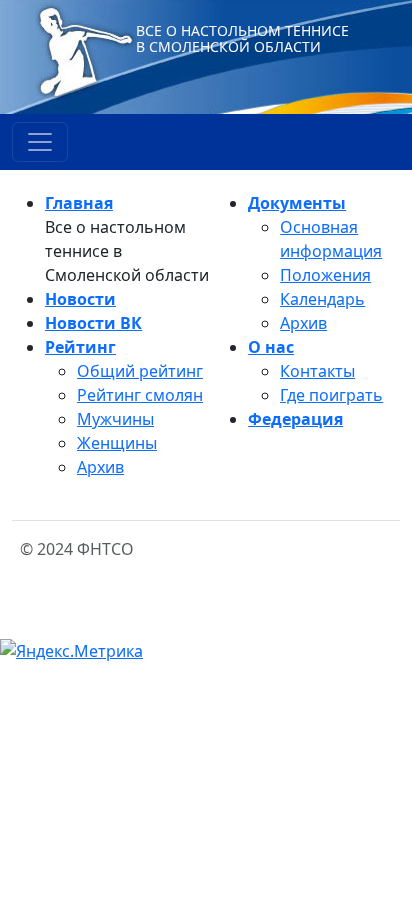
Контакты (317, 371)
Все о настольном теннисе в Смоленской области (242, 38)
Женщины (117, 443)
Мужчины (115, 419)
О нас (271, 347)
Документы (297, 203)
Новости (80, 299)
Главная (79, 203)
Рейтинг (80, 347)
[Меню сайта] (40, 142)
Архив (100, 467)
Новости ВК (93, 323)
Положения (325, 275)
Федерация (295, 419)
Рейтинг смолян (140, 395)
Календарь (322, 299)
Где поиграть (331, 395)
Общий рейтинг (140, 371)
